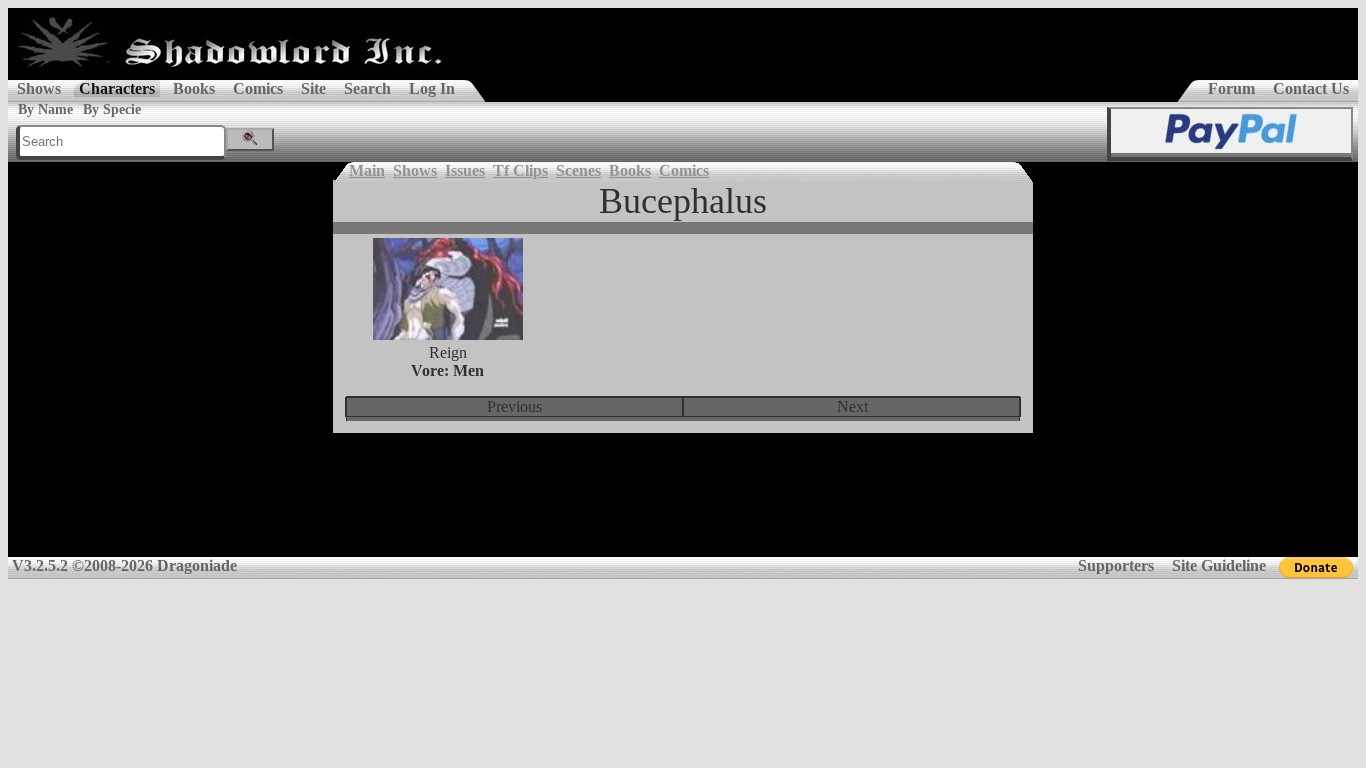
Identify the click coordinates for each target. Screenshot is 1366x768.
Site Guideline (1219, 565)
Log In (432, 88)
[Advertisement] (683, 508)
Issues (465, 170)
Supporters (1116, 565)
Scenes (578, 170)
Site (313, 88)
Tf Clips (520, 170)
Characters (117, 88)
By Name (45, 109)
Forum (1231, 88)
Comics (258, 88)
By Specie (112, 109)
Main (367, 170)
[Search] (250, 139)
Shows (39, 88)
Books (194, 88)
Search (367, 88)
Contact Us (1311, 88)
